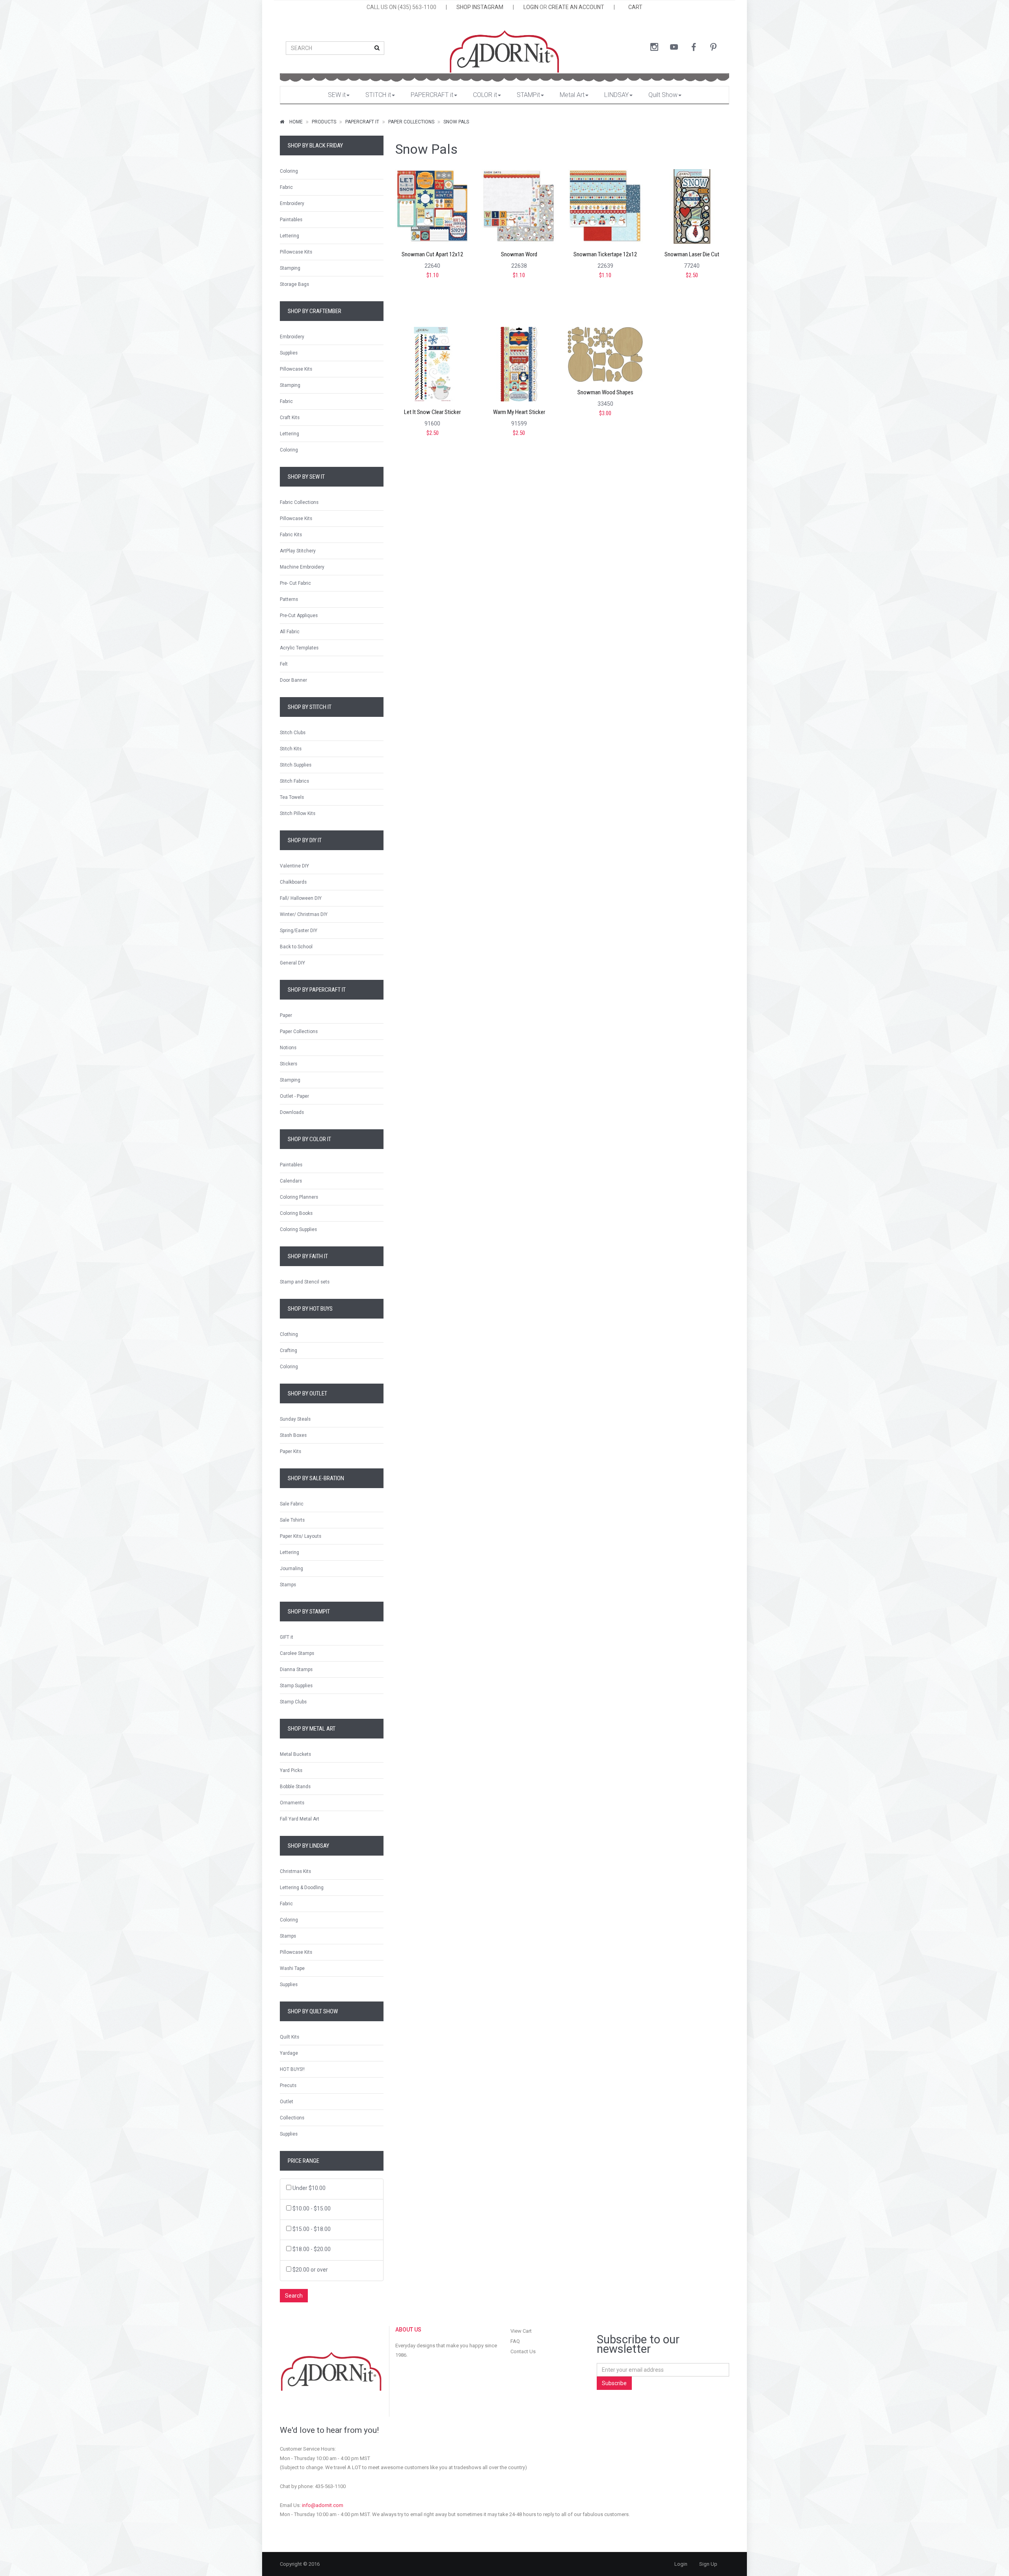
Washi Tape (292, 1968)
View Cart (521, 2331)
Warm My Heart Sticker (519, 412)
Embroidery (292, 203)
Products (324, 122)
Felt (284, 664)
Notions (288, 1048)
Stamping (290, 268)
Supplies (289, 353)
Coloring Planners (299, 1197)
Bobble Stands (295, 1787)
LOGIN (531, 7)
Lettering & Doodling (302, 1888)
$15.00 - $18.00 (312, 2229)
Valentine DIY (294, 866)
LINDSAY (616, 95)
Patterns (289, 599)
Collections (292, 2118)
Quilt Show (663, 95)
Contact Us (523, 2351)
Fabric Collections (299, 502)
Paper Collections (411, 122)
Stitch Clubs (293, 733)
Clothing (289, 1334)
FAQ (515, 2341)
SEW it (337, 95)
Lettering (289, 236)
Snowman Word (519, 255)
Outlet (287, 2102)
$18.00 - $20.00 (312, 2249)
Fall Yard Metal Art (300, 1819)
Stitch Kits (291, 749)
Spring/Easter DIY (299, 931)
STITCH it (378, 95)
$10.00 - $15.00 (312, 2209)
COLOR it (485, 95)
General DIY (292, 963)
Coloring (289, 171)
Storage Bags (294, 284)
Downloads (292, 1112)
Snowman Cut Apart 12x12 (432, 255)
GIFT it (287, 1637)
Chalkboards (293, 882)
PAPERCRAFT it (432, 95)
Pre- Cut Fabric (295, 583)
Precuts (288, 2085)
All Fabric (290, 632)
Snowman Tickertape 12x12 (605, 255)
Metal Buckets (295, 1754)
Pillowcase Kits (296, 252)
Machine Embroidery (302, 567)
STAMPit (528, 95)
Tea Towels (292, 797)
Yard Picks (291, 1770)
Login (681, 2564)
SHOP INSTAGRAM (480, 7)
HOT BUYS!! (292, 2069)
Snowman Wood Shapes (605, 393)
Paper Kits (290, 1451)
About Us (408, 2330)
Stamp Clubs (293, 1702)
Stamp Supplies (296, 1686)
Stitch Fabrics (294, 781)
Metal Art (572, 95)
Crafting (289, 1350)
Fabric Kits (291, 535)
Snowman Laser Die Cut (692, 255)
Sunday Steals (295, 1419)
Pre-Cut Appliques (299, 616)
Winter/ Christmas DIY (304, 914)
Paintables (291, 220)
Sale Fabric (292, 1504)
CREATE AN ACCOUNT (576, 7)
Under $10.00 (309, 2188)
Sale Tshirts (292, 1520)
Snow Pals (456, 122)
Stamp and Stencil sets (305, 1282)
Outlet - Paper (294, 1096)
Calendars (291, 1181)
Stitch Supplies (296, 765)
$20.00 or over (310, 2270)
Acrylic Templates (299, 648)
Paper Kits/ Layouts (301, 1536)
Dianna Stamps (296, 1669)
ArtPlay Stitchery (298, 551)
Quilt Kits (289, 2037)
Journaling (291, 1569)
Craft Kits (290, 418)
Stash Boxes (293, 1435)
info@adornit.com (323, 2505)
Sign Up (708, 2564)
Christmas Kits (295, 1871)
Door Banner (293, 680)
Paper (286, 1015)
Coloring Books (296, 1213)
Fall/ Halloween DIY (301, 898)
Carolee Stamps (297, 1653)
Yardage (289, 2053)
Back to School (296, 947)
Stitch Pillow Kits (298, 813)
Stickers (289, 1064)
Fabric (286, 187)
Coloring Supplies (298, 1229)
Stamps (288, 1585)
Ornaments (292, 1803)
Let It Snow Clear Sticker (432, 412)
